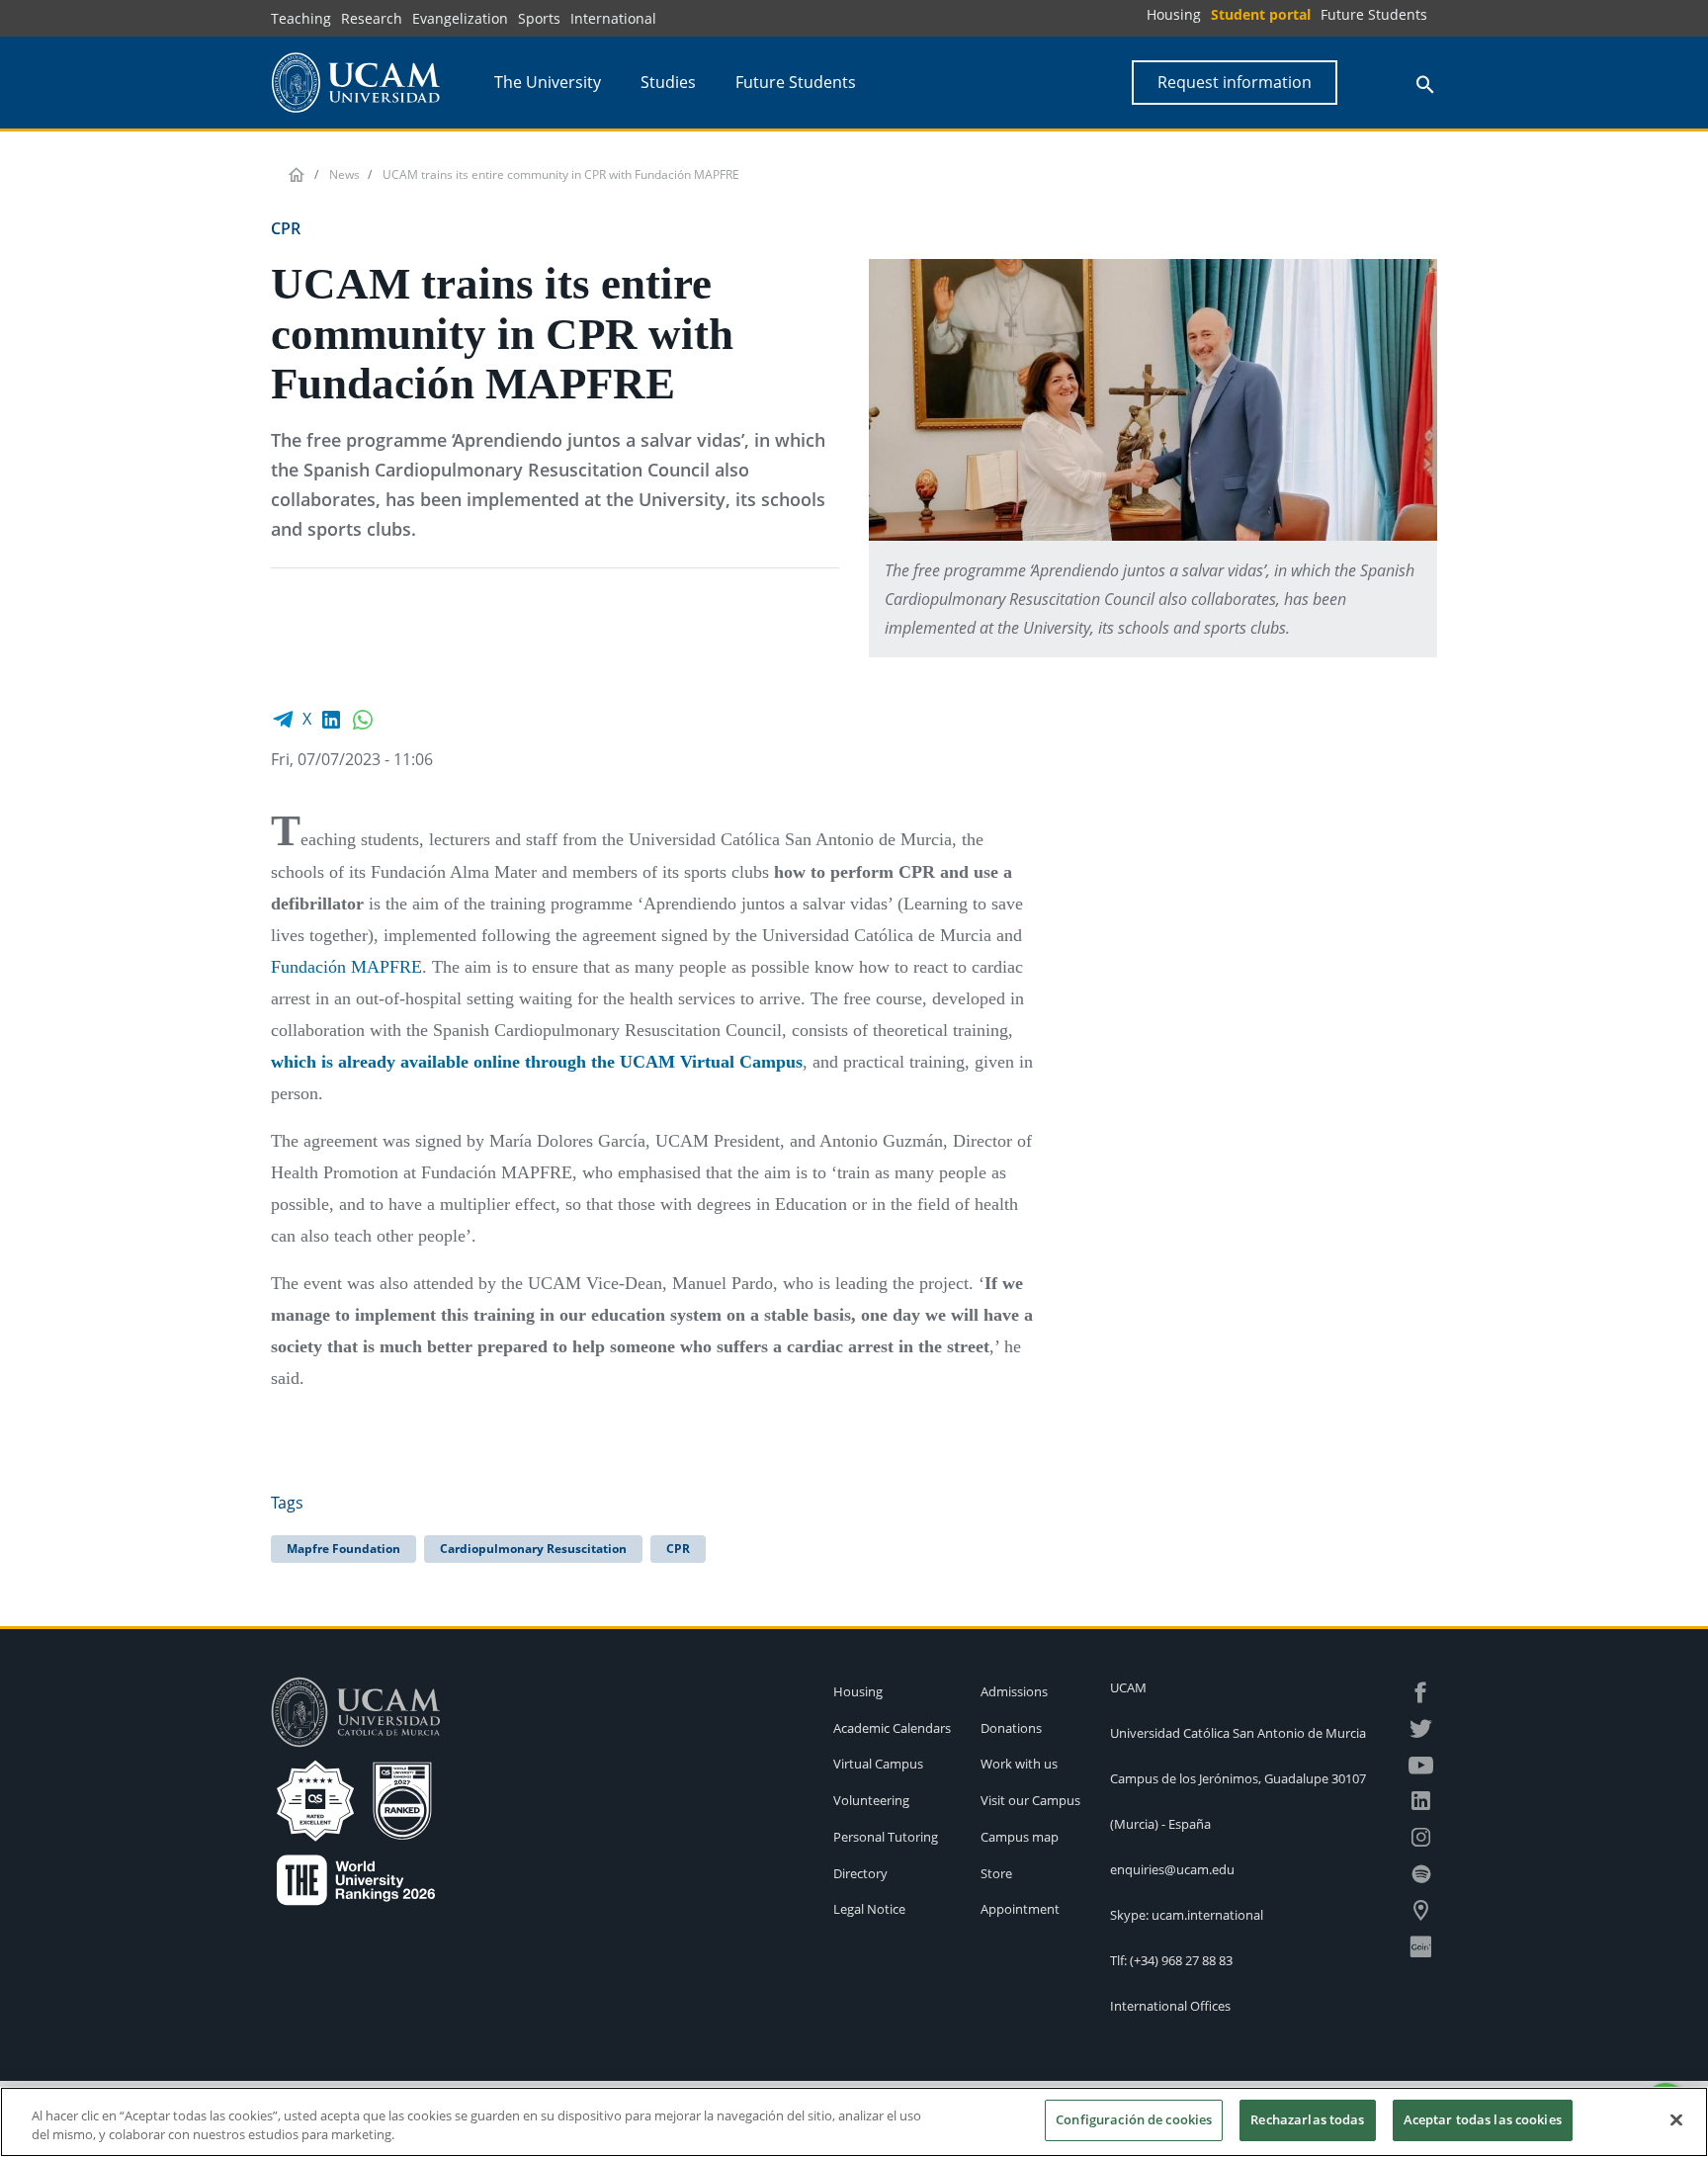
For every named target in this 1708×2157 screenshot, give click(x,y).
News (344, 174)
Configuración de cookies (1134, 2119)
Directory (860, 1873)
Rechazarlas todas (1307, 2119)
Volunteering (871, 1800)
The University (548, 82)
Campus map (1020, 1837)
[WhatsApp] (363, 719)
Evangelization (460, 18)
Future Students (1374, 14)
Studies (668, 82)
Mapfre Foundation (343, 1549)
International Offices (1170, 2006)
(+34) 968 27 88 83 (1181, 1960)
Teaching (301, 18)
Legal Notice (869, 1909)
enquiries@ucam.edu (1172, 1869)
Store (996, 1873)
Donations (1011, 1728)
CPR (678, 1549)
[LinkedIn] (331, 719)
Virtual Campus (878, 1764)
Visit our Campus (1030, 1800)
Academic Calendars (892, 1728)
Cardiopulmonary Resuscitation (533, 1549)
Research (372, 18)
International (613, 18)
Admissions (1014, 1691)
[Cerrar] (1676, 2119)
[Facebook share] (283, 719)
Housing (1174, 14)
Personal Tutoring (886, 1837)
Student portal (1261, 14)
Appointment (1020, 1909)
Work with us (1019, 1764)
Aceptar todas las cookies (1483, 2119)
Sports (539, 18)
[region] (854, 2122)
